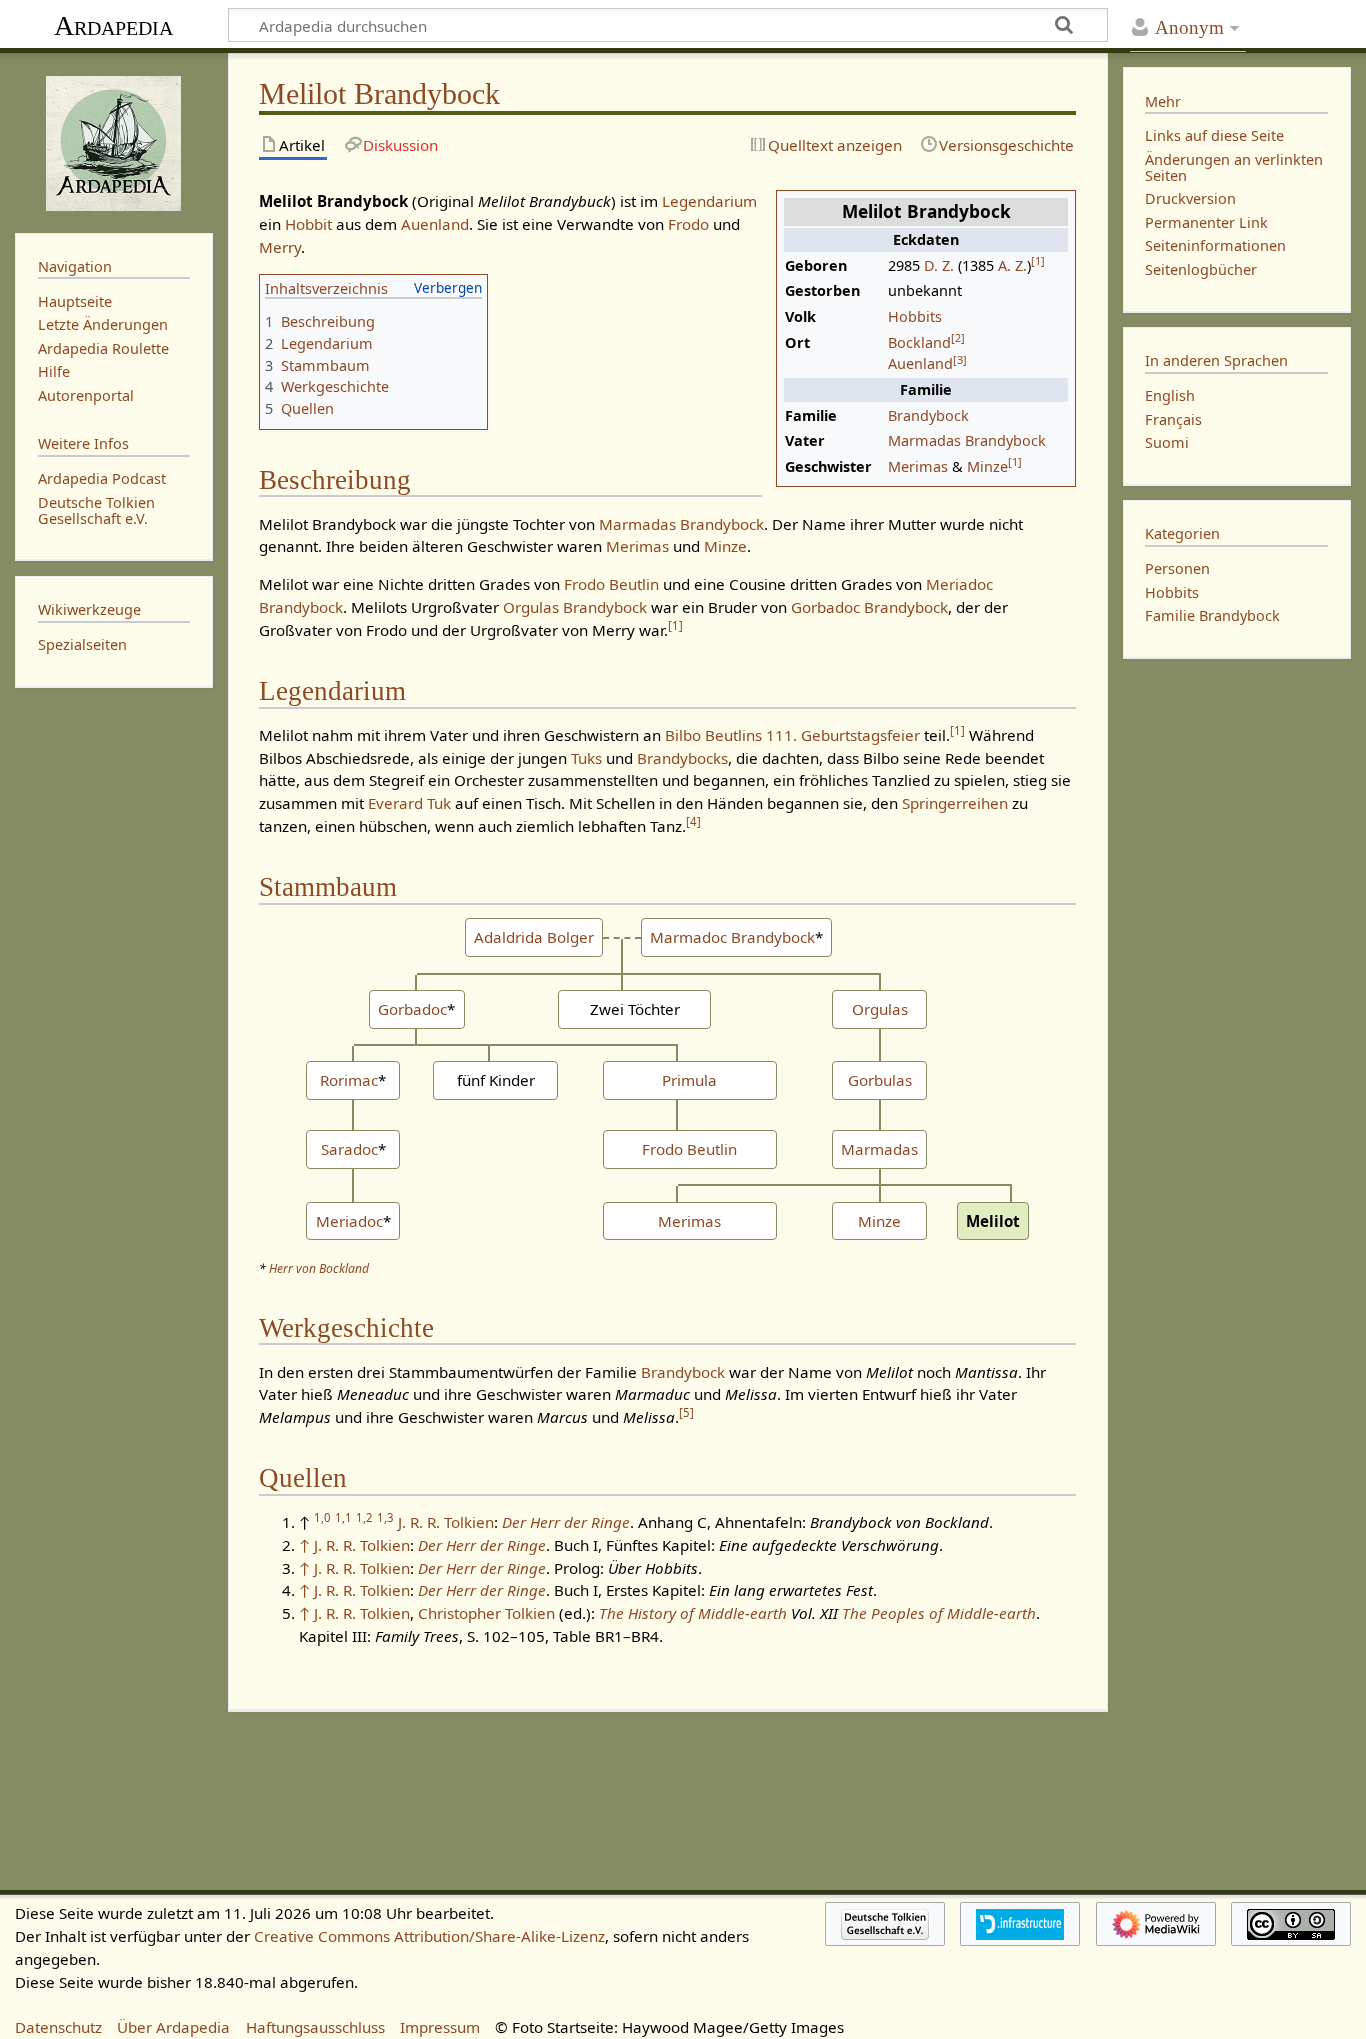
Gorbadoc (412, 1009)
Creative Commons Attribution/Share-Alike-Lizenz (429, 1936)
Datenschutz (58, 2027)
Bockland (919, 342)
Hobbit (308, 224)
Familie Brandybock (1212, 615)
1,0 (322, 1517)
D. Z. (939, 265)
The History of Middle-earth (693, 1613)
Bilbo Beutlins (713, 735)
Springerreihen (955, 803)
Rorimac (349, 1080)
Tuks (586, 758)
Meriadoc (349, 1221)
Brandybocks (682, 758)
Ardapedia (113, 25)
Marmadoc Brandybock (732, 937)
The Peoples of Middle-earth (939, 1613)
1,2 (364, 1517)
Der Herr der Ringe (566, 1522)
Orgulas (880, 1009)
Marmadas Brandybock (967, 440)
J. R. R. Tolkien (446, 1522)
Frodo (688, 224)
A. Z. (1012, 265)
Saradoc (349, 1149)
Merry (280, 247)
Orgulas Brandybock (575, 607)
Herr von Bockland (319, 1268)
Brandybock (928, 415)
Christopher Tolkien (486, 1613)
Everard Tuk (409, 803)
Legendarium (709, 201)
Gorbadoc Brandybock (869, 607)
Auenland (920, 363)
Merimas (918, 466)
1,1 (343, 1517)
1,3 (385, 1517)
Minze (987, 466)
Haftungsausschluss (315, 2027)
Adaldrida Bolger (534, 937)
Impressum (440, 2027)
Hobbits (915, 316)
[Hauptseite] (114, 141)
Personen (1177, 568)
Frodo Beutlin (611, 584)
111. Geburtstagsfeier (843, 735)
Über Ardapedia (173, 2027)
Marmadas (879, 1149)
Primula (689, 1080)
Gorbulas (880, 1080)
